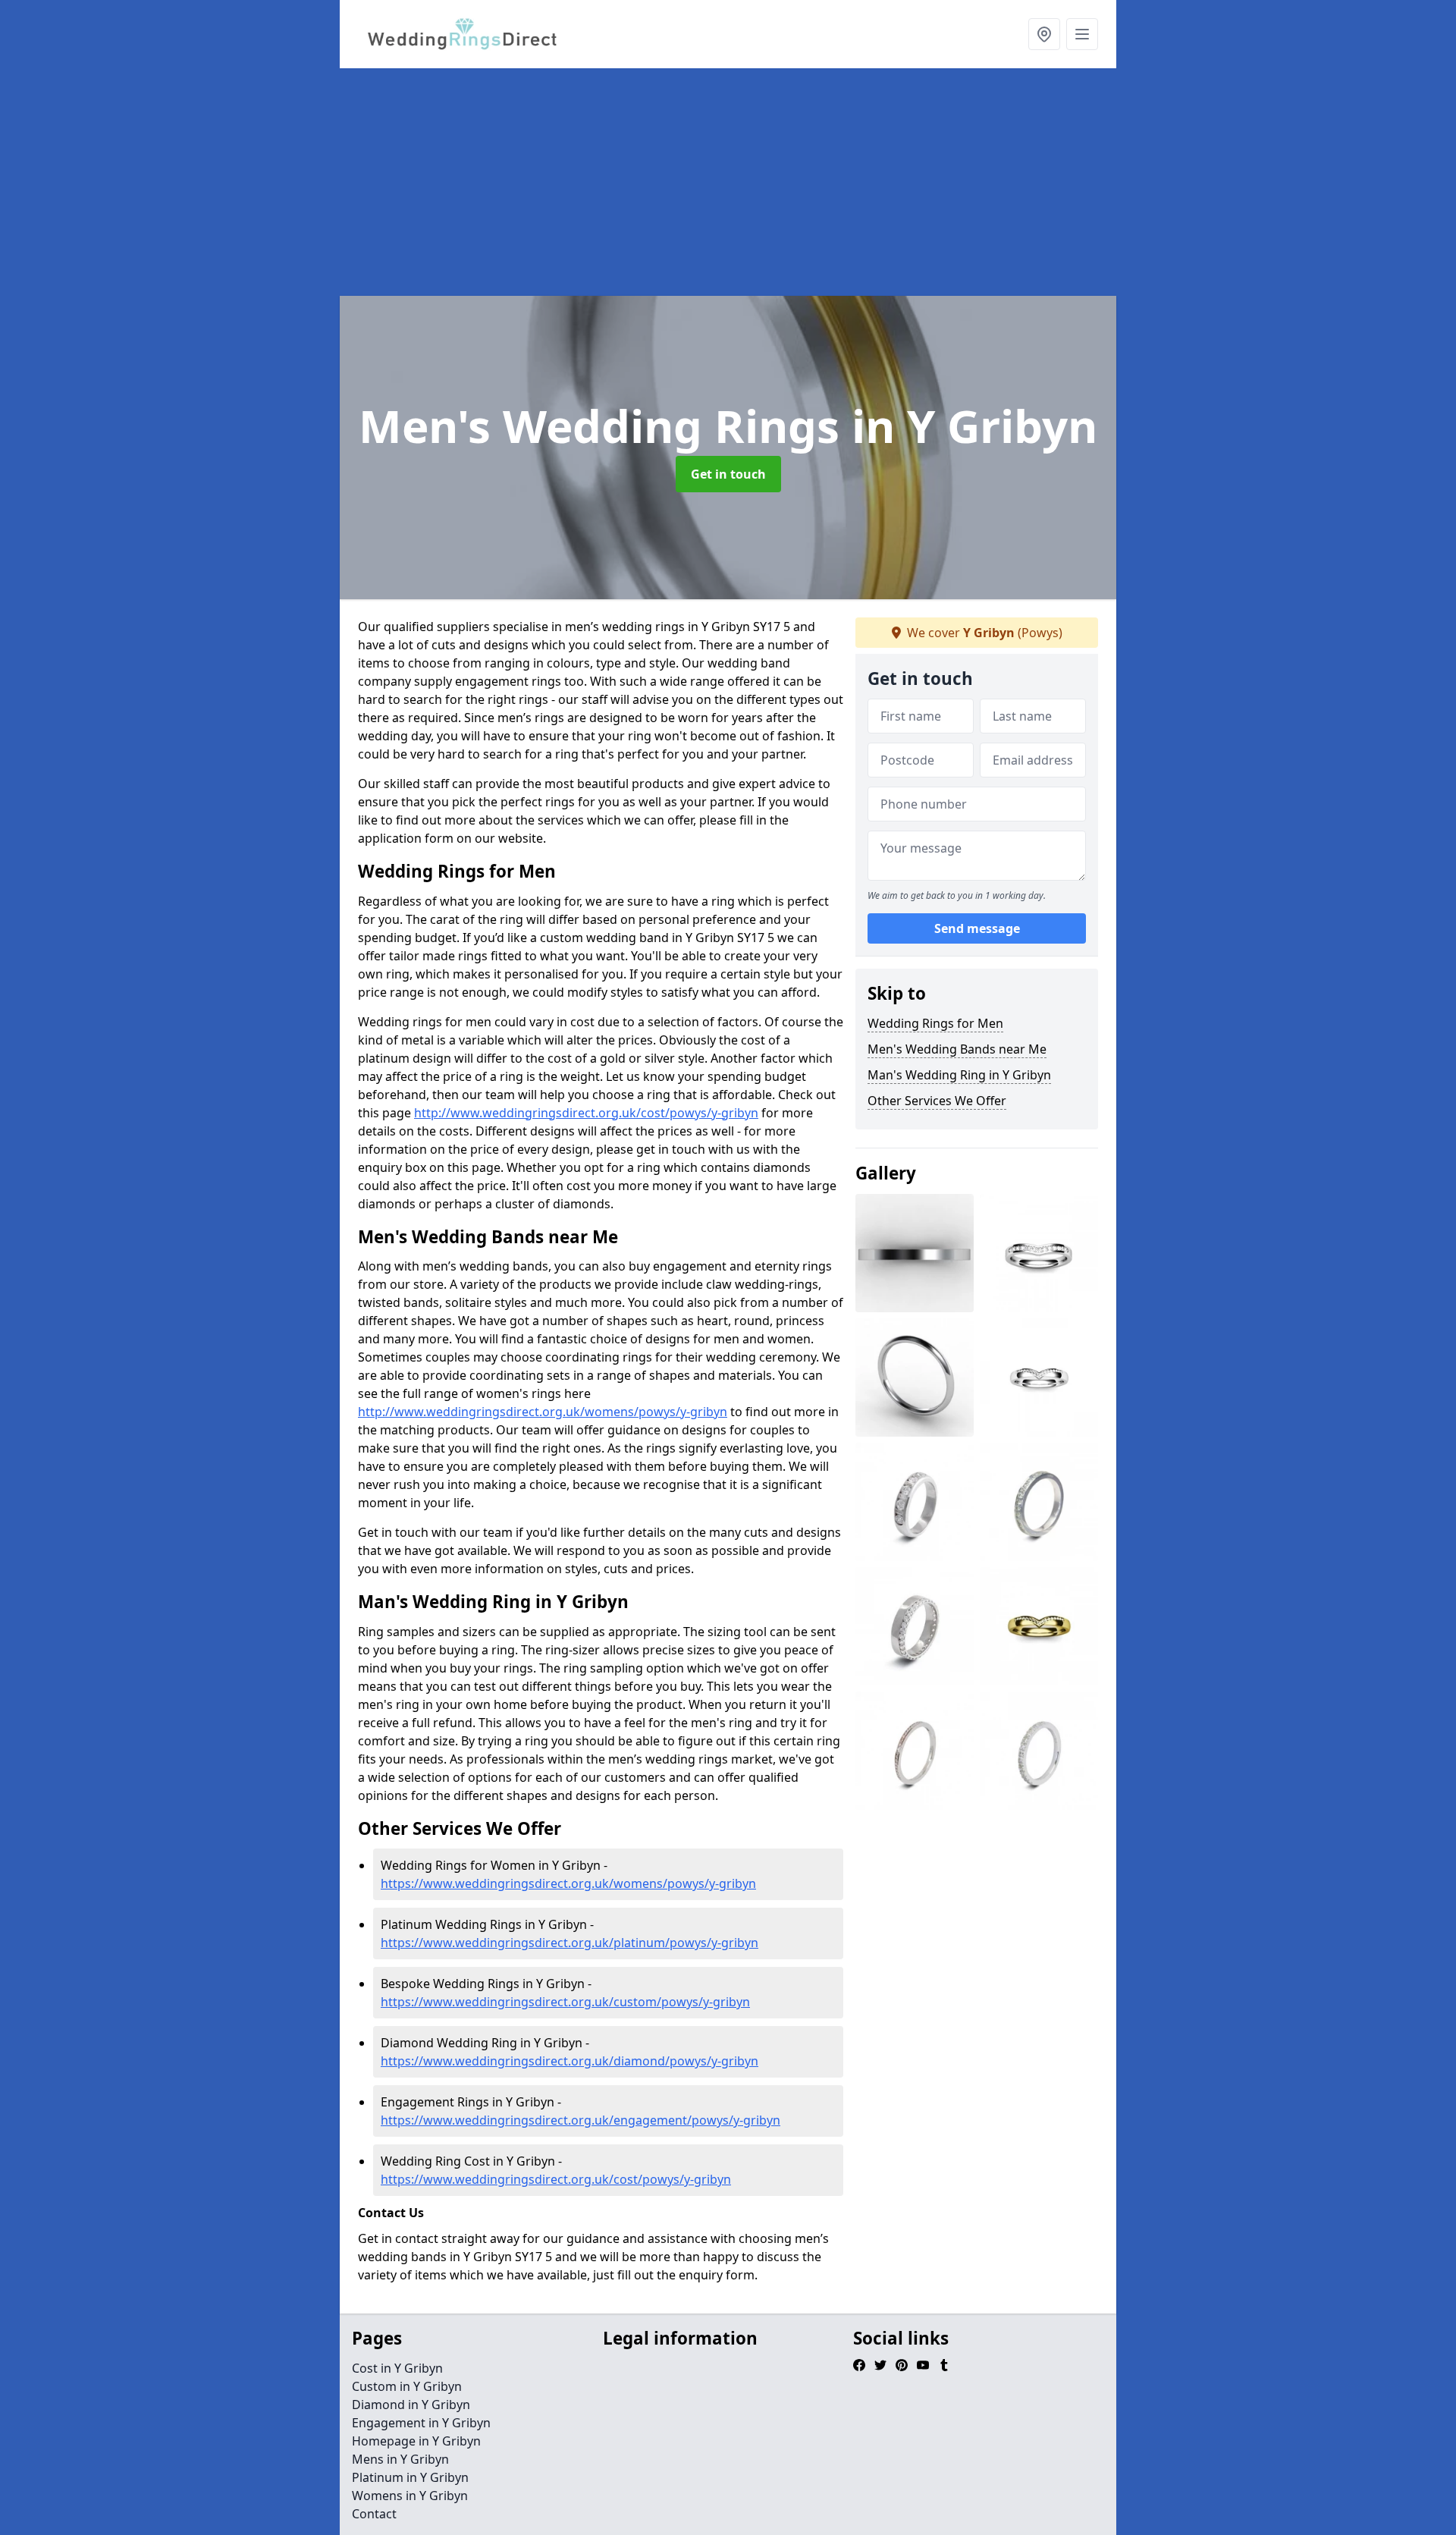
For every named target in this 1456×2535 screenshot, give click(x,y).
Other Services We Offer (937, 1101)
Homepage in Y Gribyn (416, 2441)
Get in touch (728, 474)
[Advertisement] (795, 182)
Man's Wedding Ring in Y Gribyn (959, 1075)
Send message (977, 929)
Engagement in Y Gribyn (421, 2423)
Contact (374, 2514)
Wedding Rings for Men (935, 1023)
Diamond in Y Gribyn (411, 2405)
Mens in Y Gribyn (400, 2459)
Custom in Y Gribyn (407, 2386)
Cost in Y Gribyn (397, 2368)
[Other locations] (1044, 34)
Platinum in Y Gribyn (410, 2477)
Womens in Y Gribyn (410, 2496)
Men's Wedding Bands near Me (957, 1049)
